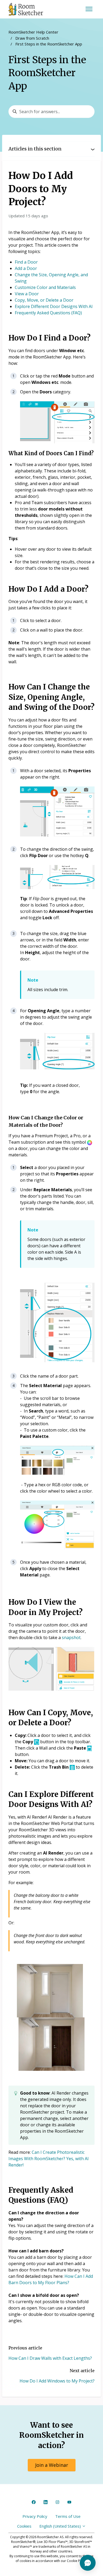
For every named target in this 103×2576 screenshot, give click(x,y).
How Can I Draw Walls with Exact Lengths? (50, 2358)
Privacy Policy (35, 2516)
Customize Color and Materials (45, 287)
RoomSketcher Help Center (33, 32)
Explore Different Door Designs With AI (54, 306)
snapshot (71, 1637)
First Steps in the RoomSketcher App (49, 44)
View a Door (27, 294)
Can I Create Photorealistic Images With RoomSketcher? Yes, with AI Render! (49, 2159)
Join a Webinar (52, 2465)
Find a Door (26, 262)
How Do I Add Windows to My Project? (57, 2381)
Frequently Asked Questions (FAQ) (48, 313)
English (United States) (61, 2526)
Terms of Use (68, 2516)
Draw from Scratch (32, 38)
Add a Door (26, 268)
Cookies (24, 2526)
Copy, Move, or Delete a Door (44, 300)
